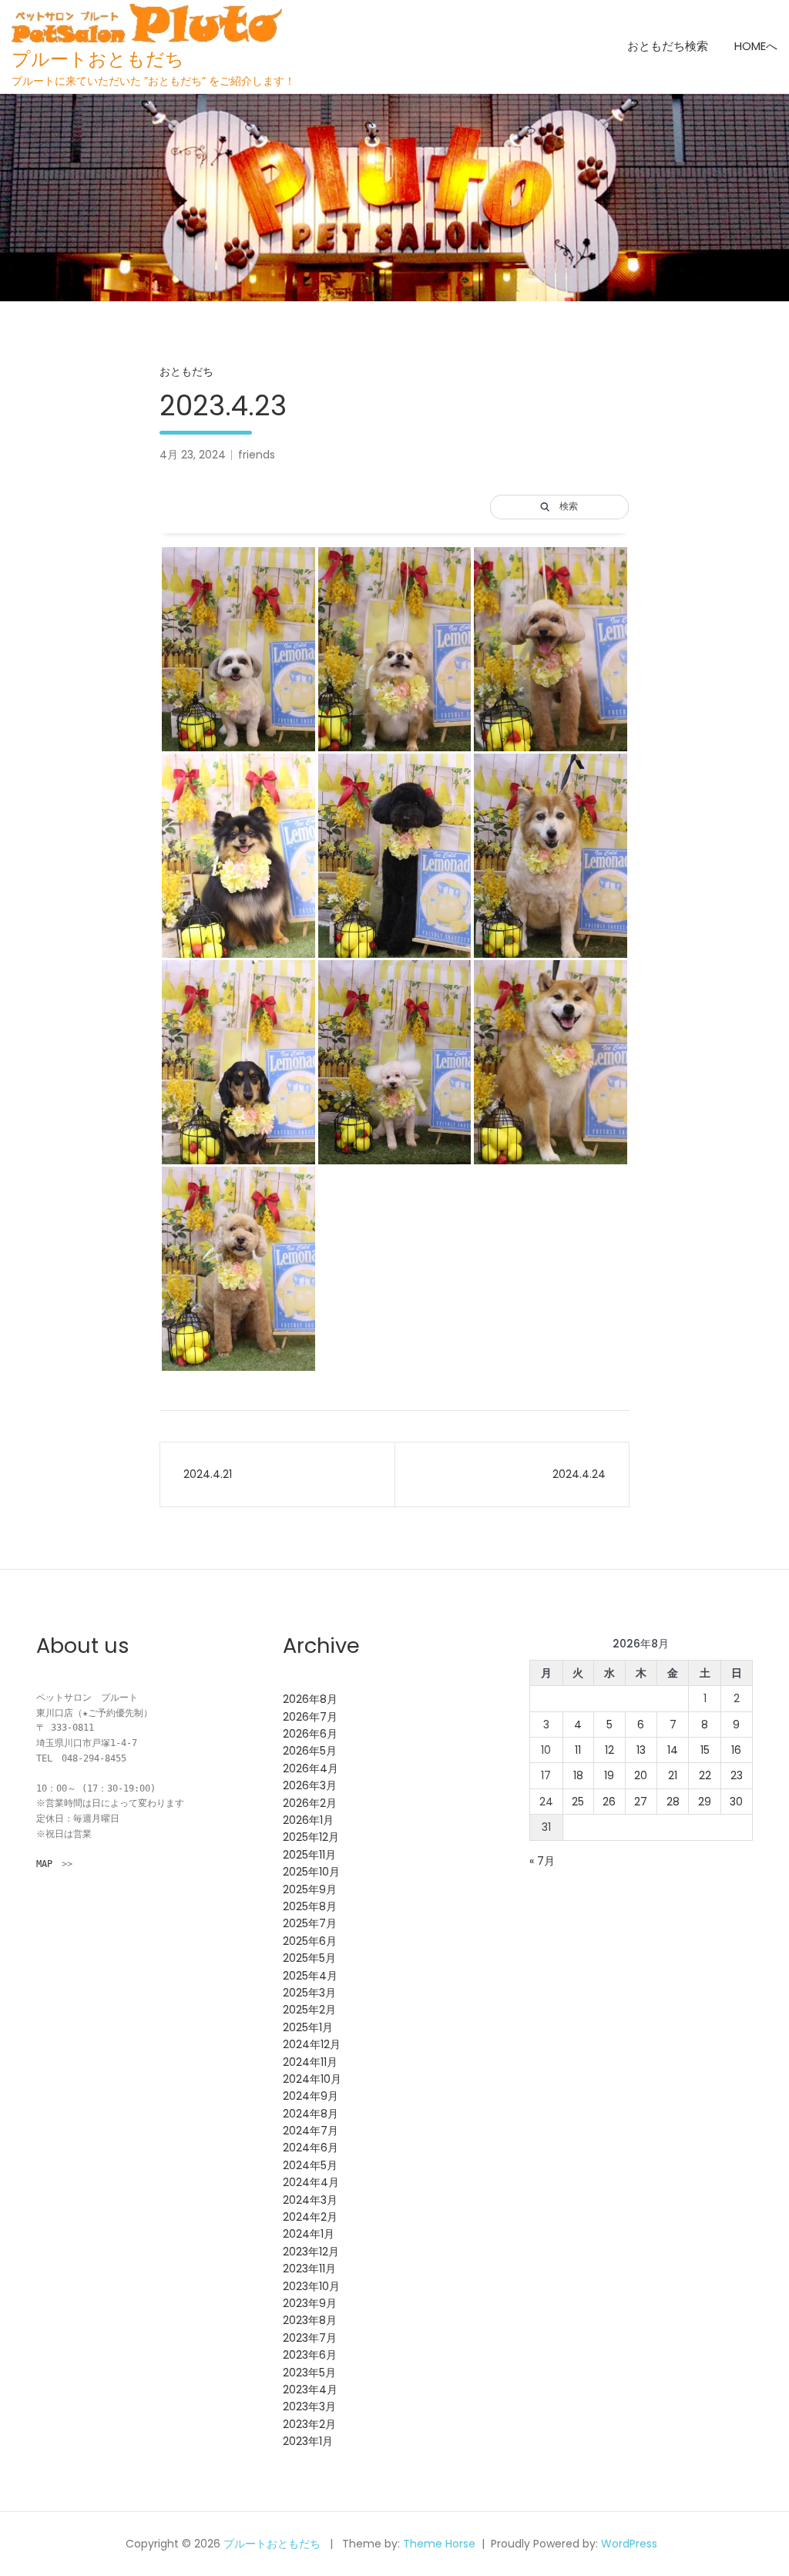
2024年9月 (311, 2096)
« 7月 (542, 1861)
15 (705, 1750)
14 (673, 1750)
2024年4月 (311, 2182)
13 (641, 1750)
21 (673, 1775)
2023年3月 (309, 2406)
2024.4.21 (208, 1474)
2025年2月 (309, 2010)
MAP (44, 1864)
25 (578, 1802)
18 (578, 1775)
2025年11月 (309, 1855)
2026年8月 (310, 1699)
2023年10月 (311, 2286)
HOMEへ (756, 46)
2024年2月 (310, 2217)
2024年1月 (309, 2234)
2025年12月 (311, 1837)
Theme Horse (439, 2544)
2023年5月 (309, 2373)
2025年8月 (310, 1906)
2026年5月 (310, 1751)
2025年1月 (308, 2027)
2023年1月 (308, 2441)
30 (736, 1802)
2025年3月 (309, 1993)
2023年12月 (311, 2252)
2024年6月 (311, 2148)
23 (737, 1775)
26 (609, 1802)
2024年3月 (310, 2200)
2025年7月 (310, 1923)
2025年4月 (310, 1976)
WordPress (629, 2544)
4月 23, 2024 (193, 455)
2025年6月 (310, 1941)
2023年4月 (310, 2390)
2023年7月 (310, 2338)
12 (609, 1750)
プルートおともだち (98, 59)
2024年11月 (310, 2062)
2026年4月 (311, 1768)
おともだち (186, 371)
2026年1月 (308, 1820)
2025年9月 (310, 1889)
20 (641, 1775)
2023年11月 (309, 2269)
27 (641, 1802)
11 (578, 1750)
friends (257, 455)
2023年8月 (310, 2320)
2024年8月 (311, 2114)
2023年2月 (309, 2424)
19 (609, 1775)
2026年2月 (310, 1803)
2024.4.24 (579, 1474)
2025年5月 (309, 1958)
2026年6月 (310, 1734)
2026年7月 (310, 1717)
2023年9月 (310, 2303)
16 (736, 1750)
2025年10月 (311, 1872)
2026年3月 (310, 1785)
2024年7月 (311, 2131)
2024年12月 (312, 2044)
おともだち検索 (668, 46)
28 (673, 1802)
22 (705, 1775)
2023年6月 (310, 2355)
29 (705, 1802)
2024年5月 (310, 2165)
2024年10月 (312, 2079)
